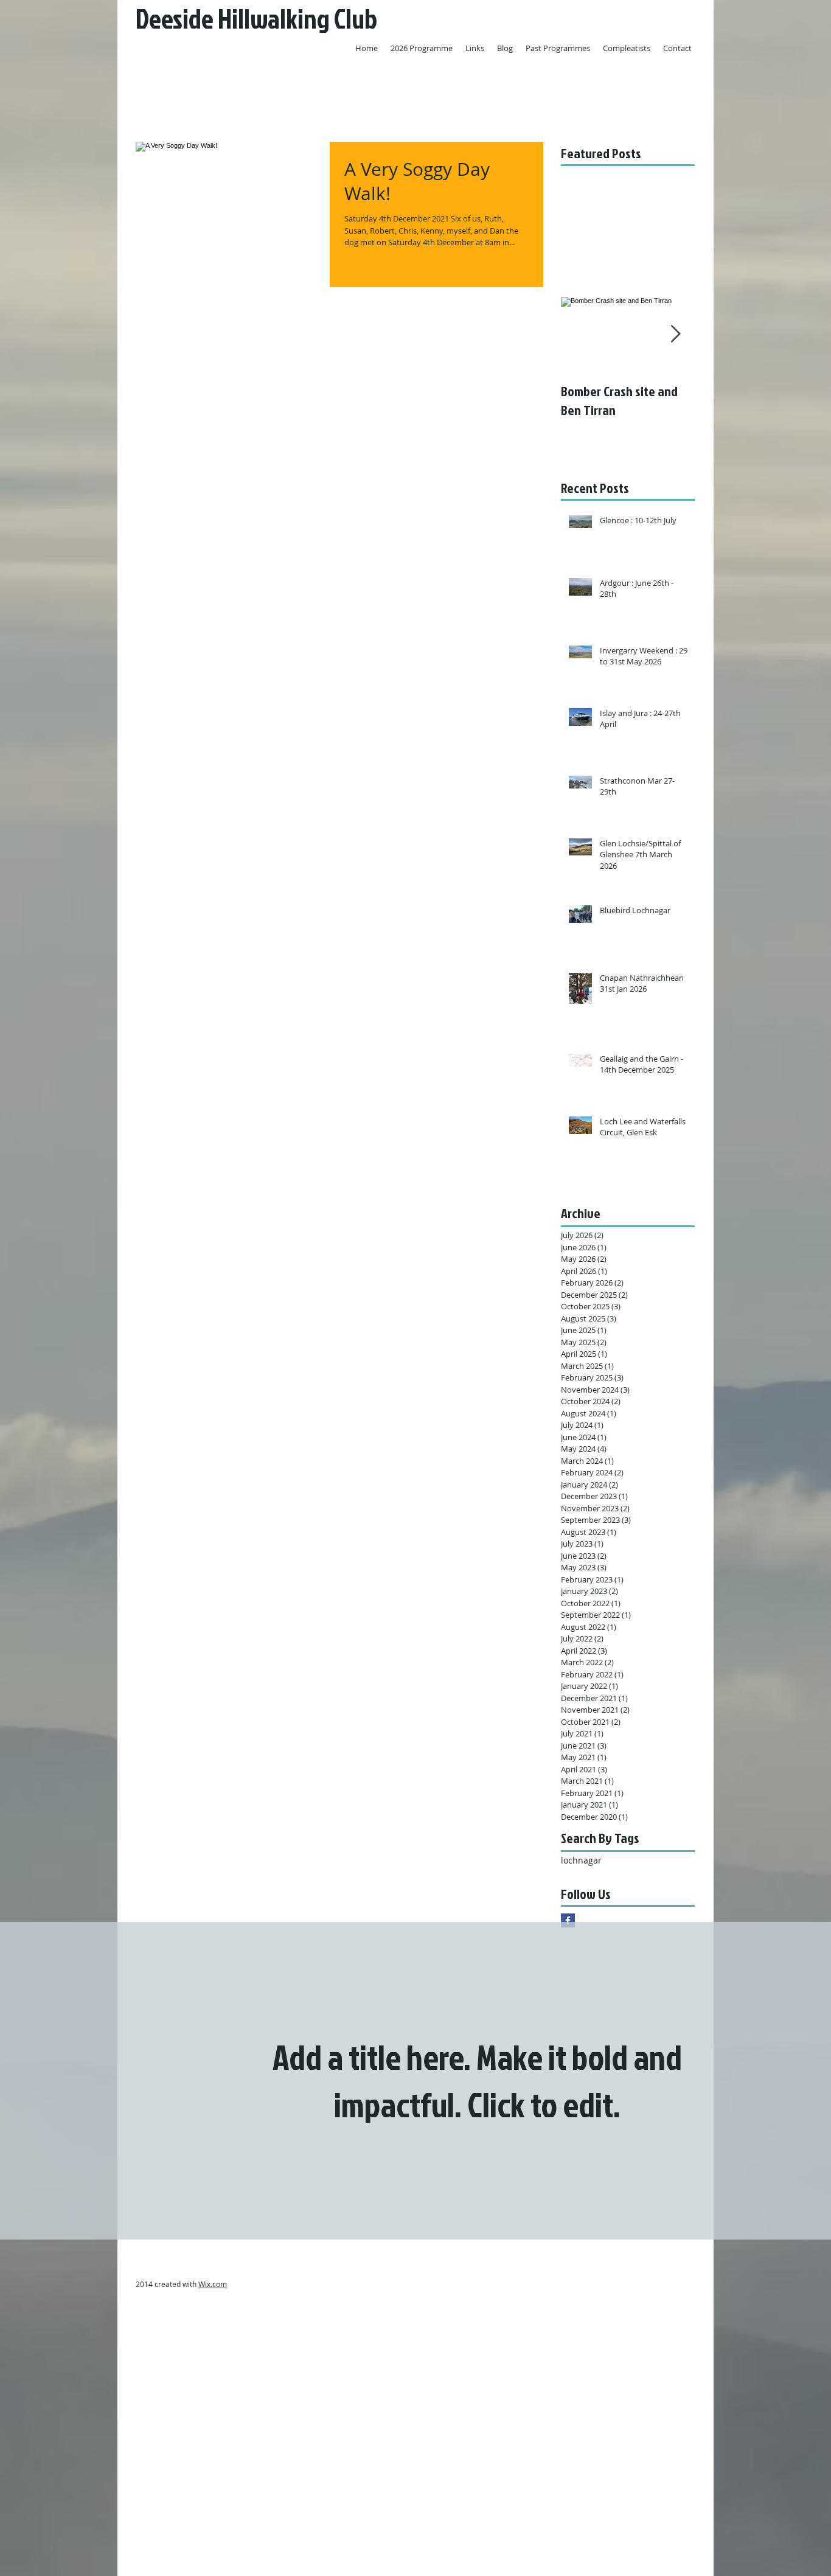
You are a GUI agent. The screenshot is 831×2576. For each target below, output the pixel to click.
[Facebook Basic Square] (568, 1920)
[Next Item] (675, 334)
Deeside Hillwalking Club (256, 19)
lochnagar (581, 1860)
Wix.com (213, 2284)
